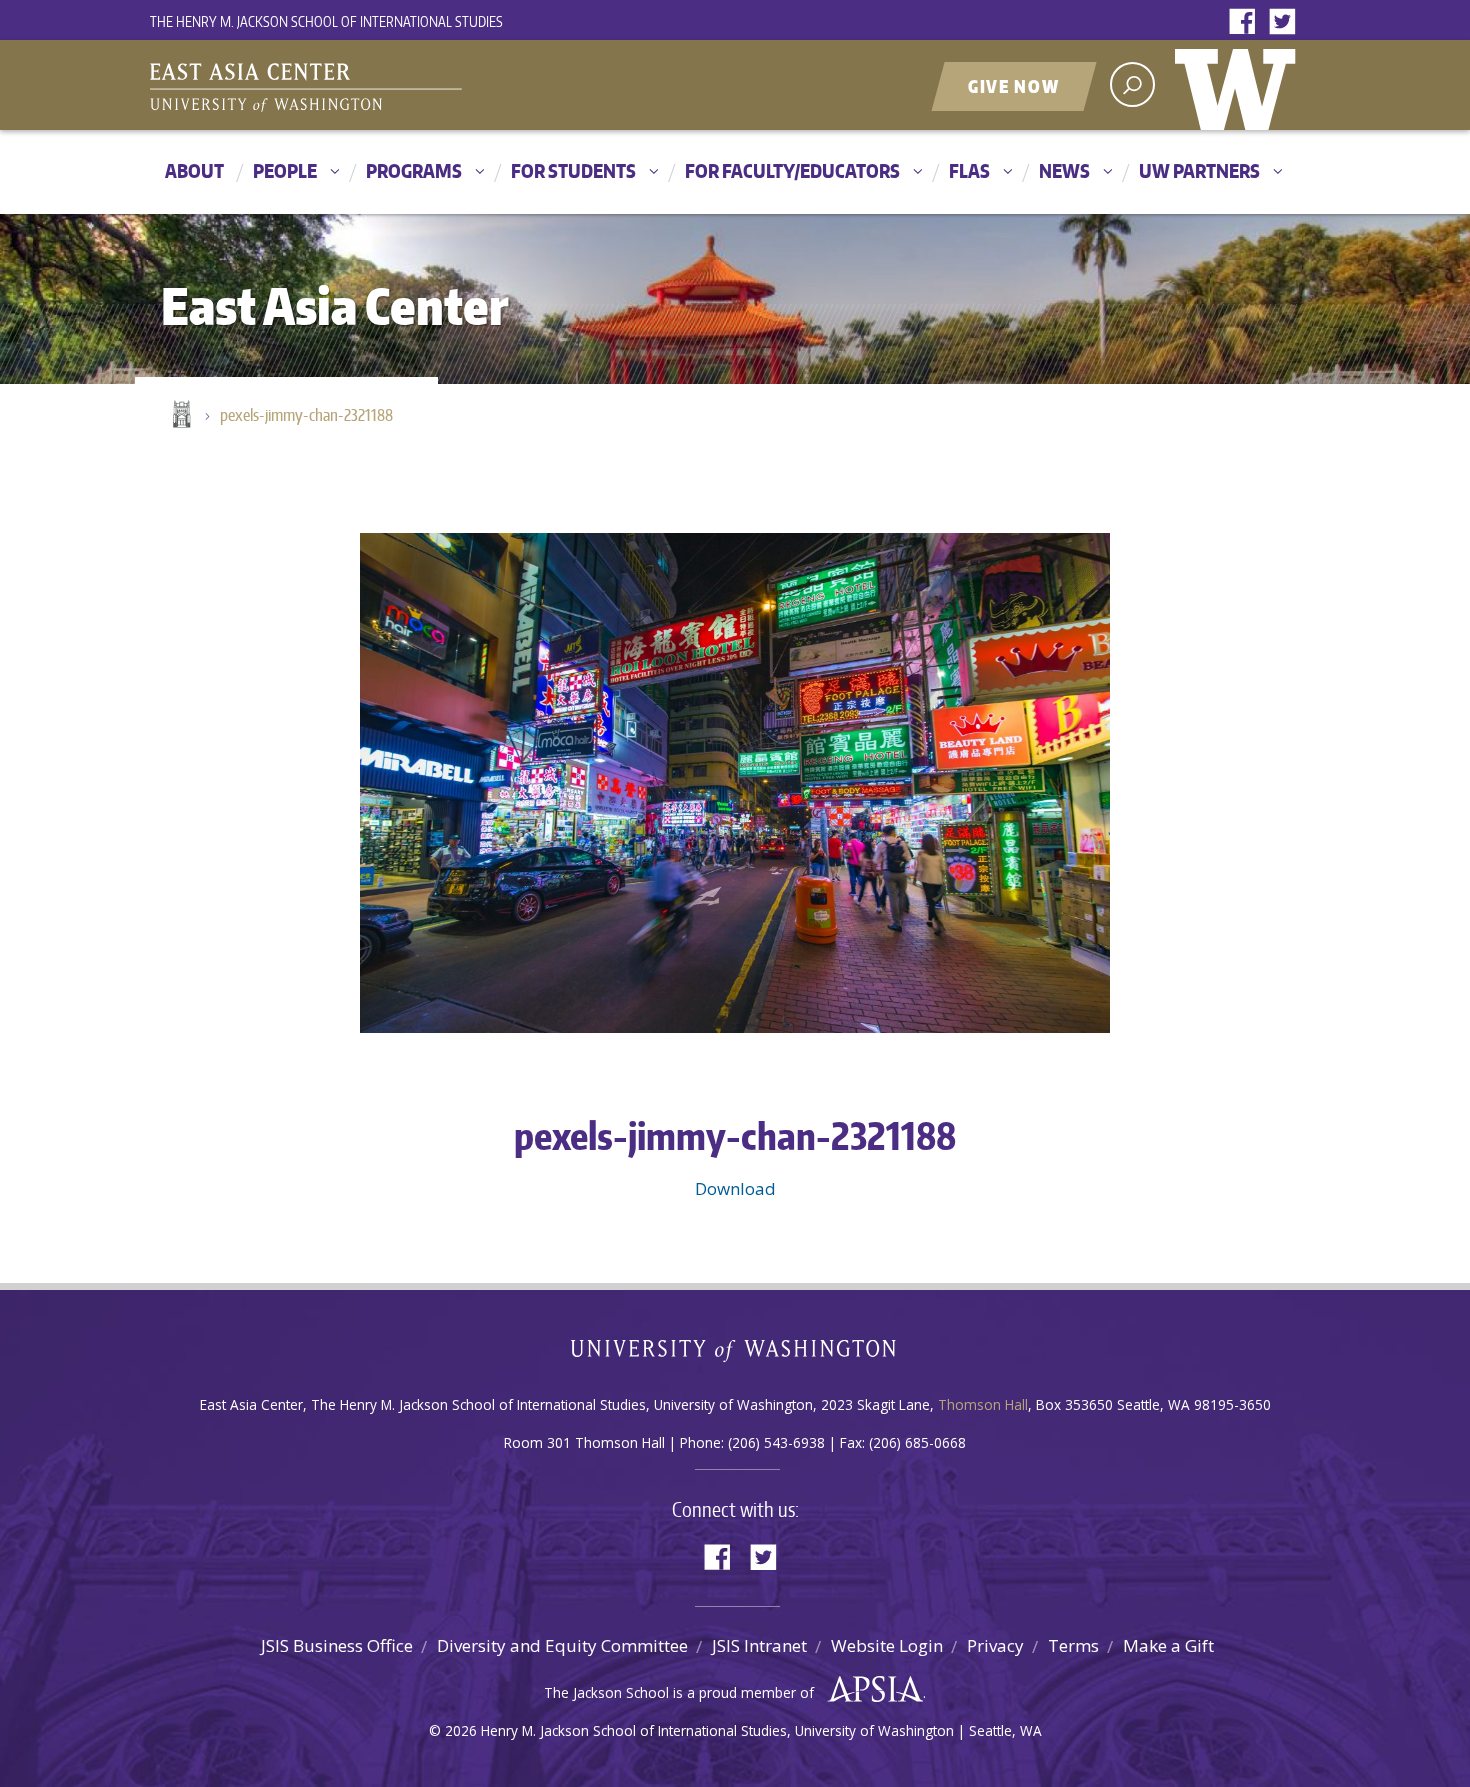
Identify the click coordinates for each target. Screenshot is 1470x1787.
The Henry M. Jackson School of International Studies (326, 21)
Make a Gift (1168, 1645)
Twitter (1287, 22)
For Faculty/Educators (792, 170)
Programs (414, 170)
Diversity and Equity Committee (562, 1645)
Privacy (995, 1645)
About (194, 170)
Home (180, 416)
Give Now (1014, 86)
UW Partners (1199, 170)
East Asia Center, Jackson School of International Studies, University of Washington (400, 87)
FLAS (969, 170)
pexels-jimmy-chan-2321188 (306, 415)
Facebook (1247, 22)
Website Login (887, 1645)
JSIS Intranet (759, 1645)
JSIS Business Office (337, 1645)
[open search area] (1132, 84)
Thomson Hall (983, 1404)
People (285, 170)
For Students (573, 170)
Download (735, 1188)
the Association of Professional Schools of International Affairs (870, 1690)
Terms (1073, 1645)
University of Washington (1240, 85)
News (1064, 170)
